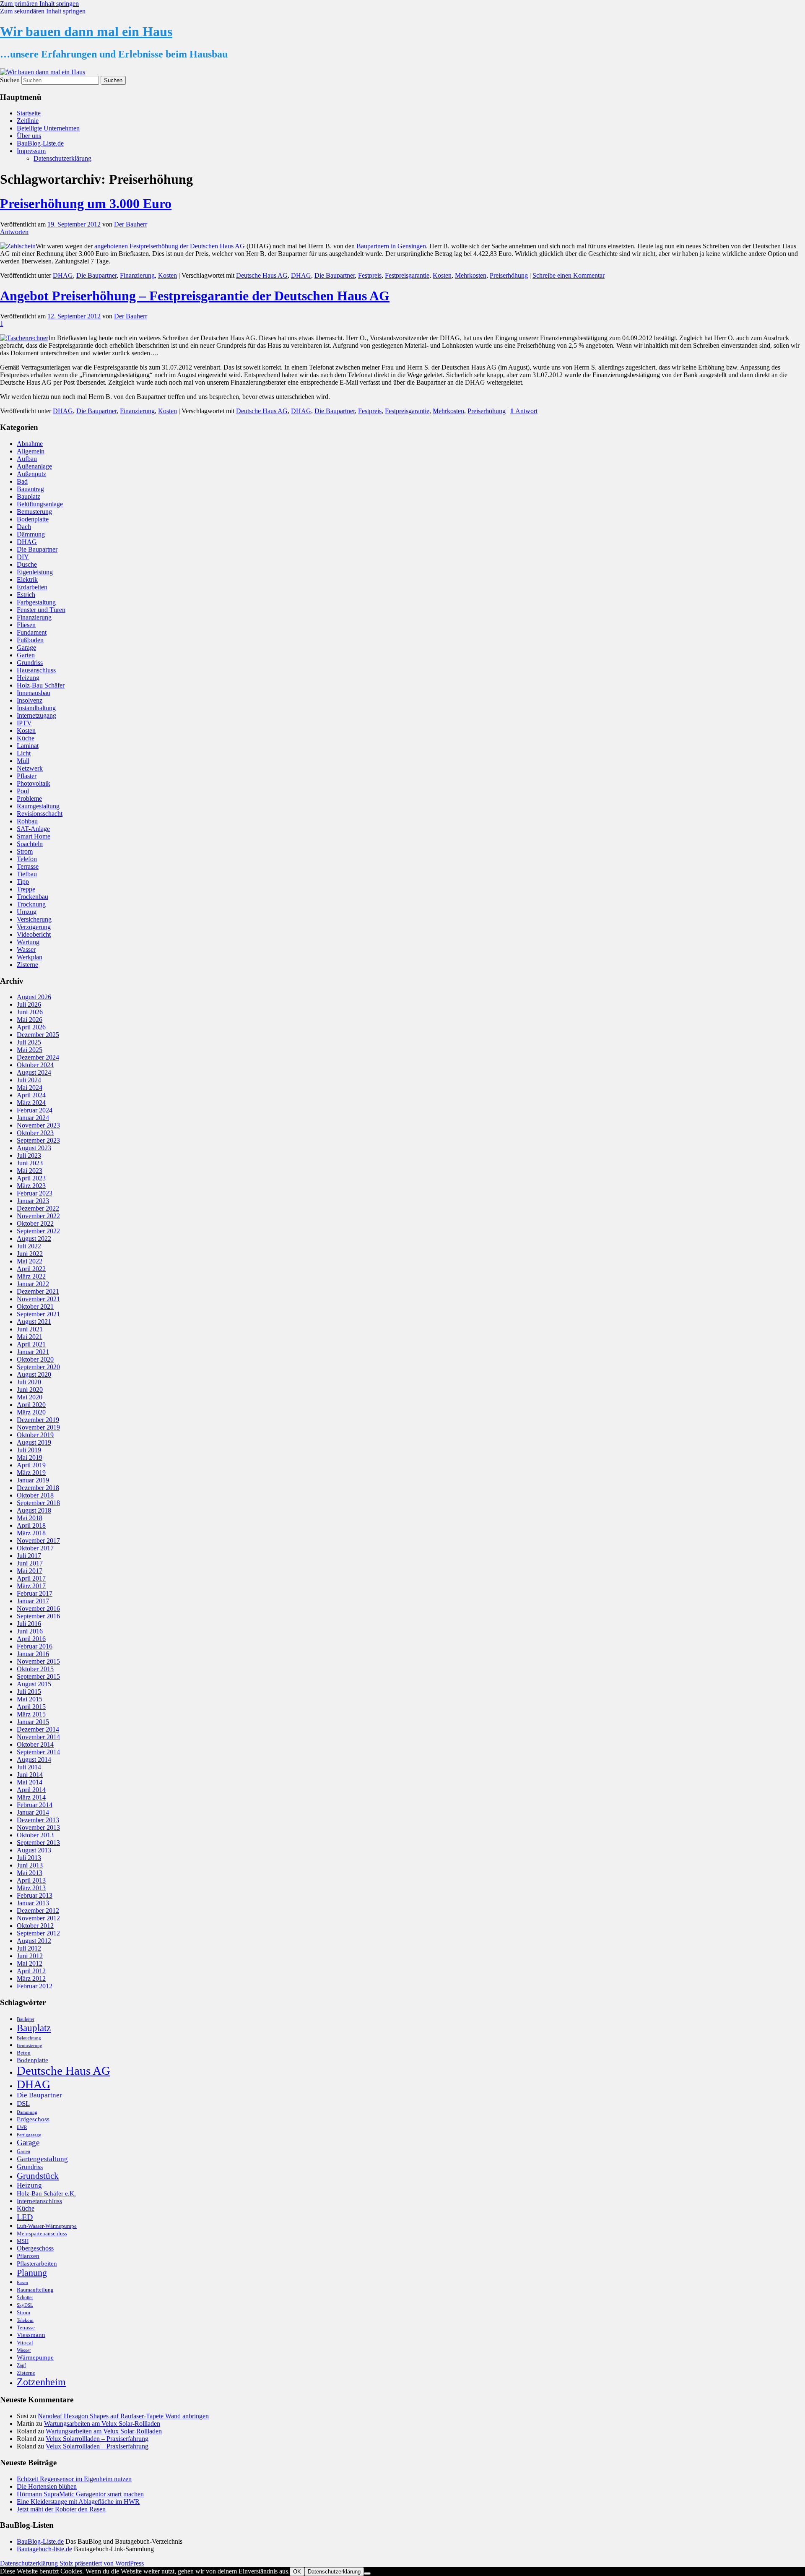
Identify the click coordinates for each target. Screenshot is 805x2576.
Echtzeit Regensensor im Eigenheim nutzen (74, 2479)
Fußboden (30, 640)
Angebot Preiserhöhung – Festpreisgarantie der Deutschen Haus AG (195, 296)
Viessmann (31, 2335)
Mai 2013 (30, 1873)
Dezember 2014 (38, 1729)
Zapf (21, 2366)
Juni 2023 (30, 1163)
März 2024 (31, 1103)
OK (297, 2572)
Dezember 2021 (38, 1291)
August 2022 (34, 1239)
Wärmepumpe (35, 2357)
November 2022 (38, 1216)
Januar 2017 (33, 1601)
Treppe (26, 889)
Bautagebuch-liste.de (44, 2549)
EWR (22, 2127)
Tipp (23, 882)
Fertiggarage (29, 2135)
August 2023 (34, 1148)
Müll (23, 761)
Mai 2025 (30, 1050)
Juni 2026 (30, 1012)
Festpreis (370, 275)
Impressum (31, 151)
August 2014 (34, 1759)
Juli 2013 (29, 1858)
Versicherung (34, 919)
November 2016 (38, 1608)
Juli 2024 (29, 1080)
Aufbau (27, 459)
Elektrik (27, 580)
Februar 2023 (35, 1193)
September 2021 (38, 1314)
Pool (23, 791)
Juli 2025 (29, 1042)
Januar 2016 (33, 1654)
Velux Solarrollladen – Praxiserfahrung (97, 2439)
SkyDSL (25, 2305)
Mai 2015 (30, 1699)
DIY (23, 557)
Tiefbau (27, 874)
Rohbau (27, 821)
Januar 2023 (33, 1201)
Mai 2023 (30, 1171)
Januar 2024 (33, 1118)
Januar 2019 (33, 1480)
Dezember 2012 (38, 1911)
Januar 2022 (33, 1284)
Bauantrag (30, 489)
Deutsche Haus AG (262, 275)
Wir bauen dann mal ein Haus (86, 31)
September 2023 (38, 1140)
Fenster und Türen (41, 610)
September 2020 (38, 1367)
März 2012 (31, 1978)
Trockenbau (32, 897)
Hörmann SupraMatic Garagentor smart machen (80, 2494)
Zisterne (27, 965)
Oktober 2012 (35, 1926)
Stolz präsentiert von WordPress (102, 2563)
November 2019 (38, 1427)
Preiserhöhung (509, 275)
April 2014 (31, 1790)
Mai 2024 (30, 1087)
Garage (26, 647)
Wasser (26, 949)
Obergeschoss (35, 2248)
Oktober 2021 (35, 1306)
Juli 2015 (29, 1692)
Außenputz (31, 474)
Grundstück (38, 2176)
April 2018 (31, 1525)
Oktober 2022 (35, 1223)
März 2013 (31, 1888)
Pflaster (27, 776)
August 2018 (34, 1510)
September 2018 (38, 1503)
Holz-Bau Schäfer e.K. (46, 2193)
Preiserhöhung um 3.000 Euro (86, 203)
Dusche (27, 564)
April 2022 (31, 1269)
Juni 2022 (30, 1254)
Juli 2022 (29, 1246)
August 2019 (34, 1442)
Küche (26, 738)
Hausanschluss (36, 670)
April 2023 (31, 1178)
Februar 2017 (35, 1593)
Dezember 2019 (38, 1420)
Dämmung (31, 534)
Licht (24, 753)
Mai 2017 (30, 1571)
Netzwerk (30, 768)
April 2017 (31, 1578)
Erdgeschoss (33, 2119)
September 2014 (38, 1752)
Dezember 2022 (38, 1208)
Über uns (29, 136)
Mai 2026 (30, 1020)
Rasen (22, 2283)
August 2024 (34, 1072)
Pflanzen (28, 2256)
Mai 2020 (30, 1397)
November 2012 (38, 1918)
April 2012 (31, 1971)
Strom (25, 851)
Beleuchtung (29, 2038)
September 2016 (38, 1616)
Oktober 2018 (35, 1495)
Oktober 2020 (35, 1359)
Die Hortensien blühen (47, 2486)
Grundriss (30, 663)
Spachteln (30, 844)
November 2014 (38, 1737)
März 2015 (31, 1714)
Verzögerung (34, 927)
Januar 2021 (33, 1352)
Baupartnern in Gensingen (391, 246)
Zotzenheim (41, 2382)
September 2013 (38, 1843)
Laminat (28, 746)
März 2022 (31, 1276)
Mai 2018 (30, 1518)
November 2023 (38, 1125)
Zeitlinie (28, 121)
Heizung (28, 678)
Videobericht (34, 934)
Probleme (29, 798)
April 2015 (31, 1707)
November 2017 (38, 1541)
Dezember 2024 (38, 1057)
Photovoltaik (34, 783)
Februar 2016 (35, 1646)
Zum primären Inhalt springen (39, 4)
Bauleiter (26, 2019)
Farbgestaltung (36, 602)
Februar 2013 (35, 1895)
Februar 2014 (35, 1805)
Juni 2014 (30, 1775)
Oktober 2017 (35, 1548)
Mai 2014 (30, 1782)
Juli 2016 (29, 1624)
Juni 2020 (30, 1390)
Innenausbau (34, 693)
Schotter (25, 2297)
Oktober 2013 (35, 1835)
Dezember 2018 (38, 1488)
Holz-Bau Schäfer (41, 685)
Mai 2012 (30, 1963)
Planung (32, 2273)
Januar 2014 (33, 1812)
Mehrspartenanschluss (42, 2233)
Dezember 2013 (38, 1820)
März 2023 (31, 1186)
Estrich (26, 595)
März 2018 (31, 1533)
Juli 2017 (29, 1556)
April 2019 (31, 1465)
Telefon (27, 859)
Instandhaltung (36, 708)
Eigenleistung (35, 572)
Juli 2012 (29, 1948)
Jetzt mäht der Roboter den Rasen (61, 2509)
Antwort (524, 411)
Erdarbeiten (32, 587)
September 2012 (38, 1933)
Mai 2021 (30, 1337)
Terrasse (28, 866)
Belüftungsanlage (40, 504)
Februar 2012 (35, 1986)
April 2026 (31, 1027)
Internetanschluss (39, 2201)
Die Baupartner (96, 275)
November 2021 (38, 1299)
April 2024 (31, 1095)
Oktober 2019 (35, 1435)
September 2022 (38, 1231)
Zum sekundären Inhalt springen (43, 11)
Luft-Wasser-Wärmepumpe (47, 2226)
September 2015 (38, 1676)
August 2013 (34, 1850)
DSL (23, 2103)
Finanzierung (137, 275)
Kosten (167, 275)
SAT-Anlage (33, 829)
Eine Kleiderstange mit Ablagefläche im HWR (78, 2502)
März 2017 (31, 1586)
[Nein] (367, 2573)
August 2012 (34, 1941)
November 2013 (38, 1827)
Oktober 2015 (35, 1669)
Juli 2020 (29, 1382)
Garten (26, 655)
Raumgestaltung (38, 806)
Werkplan (30, 957)
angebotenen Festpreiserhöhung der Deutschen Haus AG (170, 246)
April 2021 (31, 1344)
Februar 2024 (35, 1110)
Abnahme (30, 444)
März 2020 (31, 1412)
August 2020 (34, 1374)
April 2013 (31, 1880)
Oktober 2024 (35, 1065)
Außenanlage (34, 466)
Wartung (28, 942)
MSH (23, 2241)
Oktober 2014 (35, 1744)
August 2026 (34, 997)
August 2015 (34, 1684)
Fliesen (26, 625)
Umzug (27, 912)
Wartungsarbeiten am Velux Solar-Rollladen (102, 2424)
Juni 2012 (30, 1956)
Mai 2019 (30, 1457)
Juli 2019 (29, 1450)
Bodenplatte (33, 519)
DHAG (63, 275)
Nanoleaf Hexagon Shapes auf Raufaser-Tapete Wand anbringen (123, 2416)
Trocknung (31, 904)
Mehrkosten (471, 275)
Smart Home (34, 836)
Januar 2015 (33, 1722)
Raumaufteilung (35, 2290)
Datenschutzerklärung (62, 158)
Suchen (10, 80)
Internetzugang (36, 715)
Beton (24, 2053)
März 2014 (31, 1797)
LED (25, 2217)
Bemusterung (34, 512)
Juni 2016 (30, 1631)
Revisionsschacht (40, 814)
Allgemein (31, 451)
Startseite (29, 113)
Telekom (25, 2320)
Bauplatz (29, 496)
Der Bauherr (131, 224)
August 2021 (34, 1322)
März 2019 (31, 1473)
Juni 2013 (30, 1865)
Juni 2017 (30, 1563)
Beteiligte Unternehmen (48, 128)
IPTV (24, 723)
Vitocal (25, 2343)
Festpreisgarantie (407, 275)
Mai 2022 (30, 1261)
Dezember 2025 (38, 1035)
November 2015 (38, 1661)
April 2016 (31, 1639)
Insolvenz (30, 700)
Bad (22, 481)
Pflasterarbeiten (37, 2263)
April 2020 (31, 1405)
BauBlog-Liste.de (40, 143)
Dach (24, 527)
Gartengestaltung (42, 2159)
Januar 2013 (33, 1903)
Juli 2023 (29, 1155)
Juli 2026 (29, 1004)
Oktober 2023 (35, 1133)
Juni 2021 (30, 1329)
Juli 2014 (29, 1767)
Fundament (32, 632)
